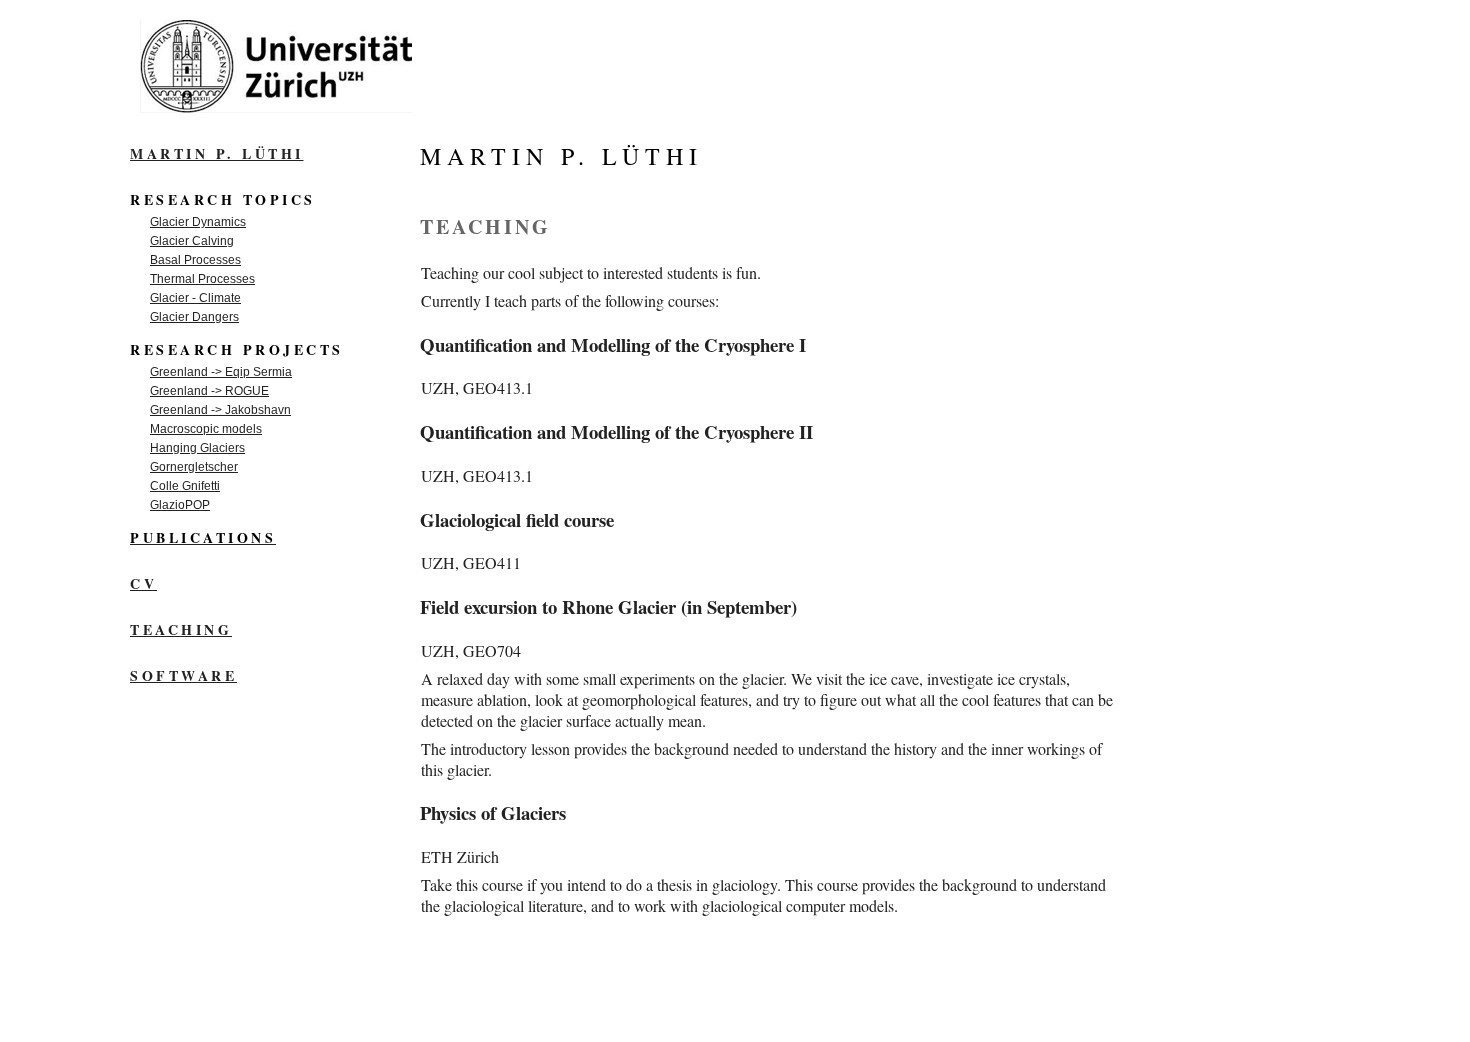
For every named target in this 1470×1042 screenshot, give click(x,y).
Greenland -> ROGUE (209, 391)
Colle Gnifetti (185, 486)
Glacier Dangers (194, 317)
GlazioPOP (180, 505)
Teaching (181, 629)
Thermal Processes (202, 279)
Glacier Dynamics (198, 222)
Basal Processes (195, 260)
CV (143, 583)
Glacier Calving (192, 241)
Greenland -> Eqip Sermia (221, 372)
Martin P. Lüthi (217, 153)
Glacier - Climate (195, 298)
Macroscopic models (206, 429)
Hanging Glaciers (197, 448)
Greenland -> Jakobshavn (220, 410)
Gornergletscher (194, 467)
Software (183, 675)
